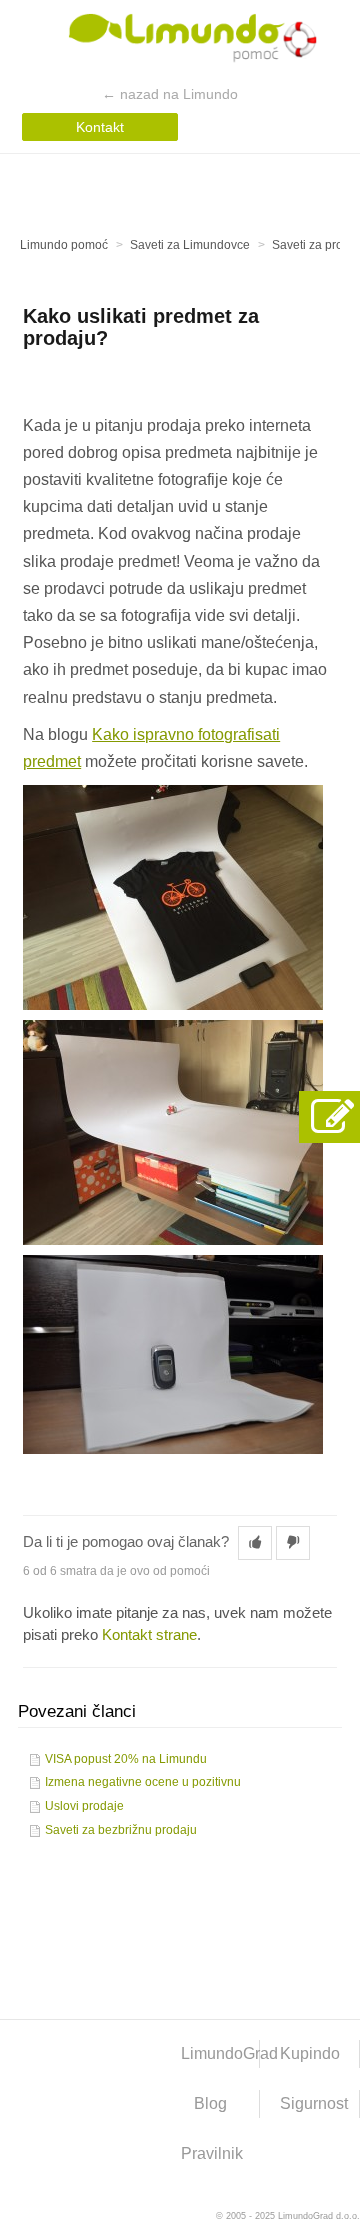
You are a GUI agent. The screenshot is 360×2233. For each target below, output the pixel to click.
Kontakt (100, 127)
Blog (210, 2103)
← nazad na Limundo (170, 94)
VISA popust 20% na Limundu (126, 1759)
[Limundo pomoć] (180, 42)
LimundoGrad (221, 2053)
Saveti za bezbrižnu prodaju (121, 1830)
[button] (255, 1543)
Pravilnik (212, 2153)
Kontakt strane (149, 1635)
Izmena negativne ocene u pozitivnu (143, 1782)
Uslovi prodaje (84, 1806)
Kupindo (310, 2053)
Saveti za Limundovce (190, 245)
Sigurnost (314, 2103)
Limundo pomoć (64, 245)
